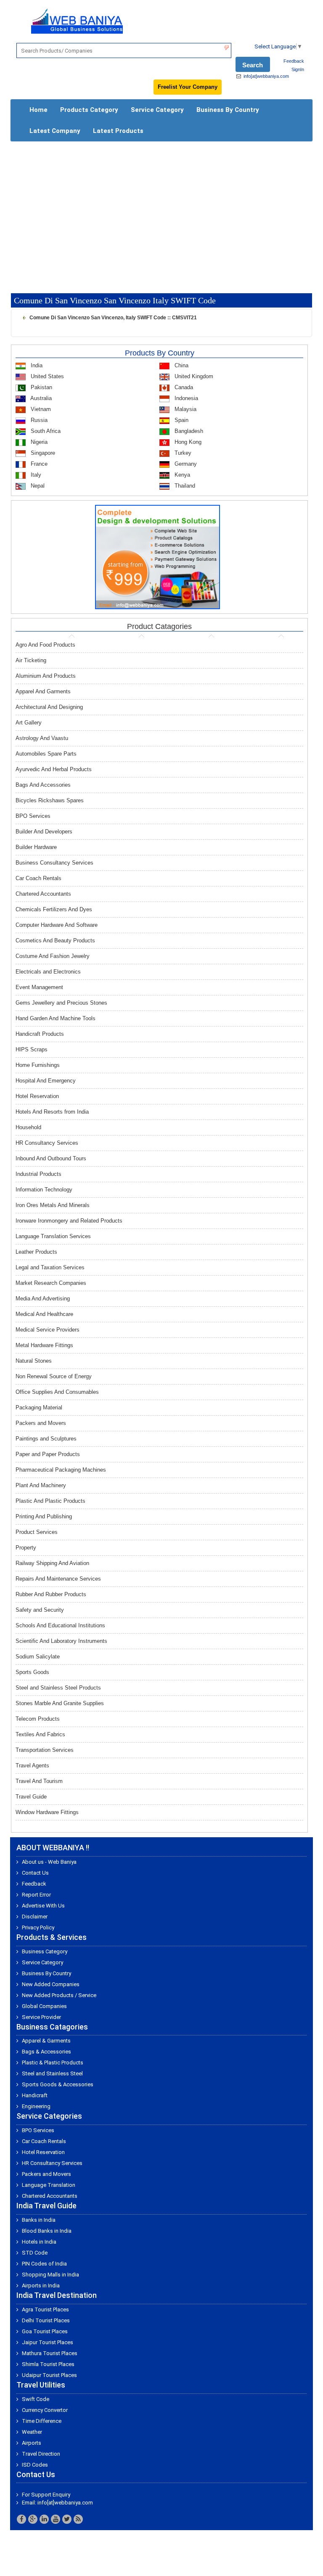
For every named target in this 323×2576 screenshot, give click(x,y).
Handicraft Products (40, 1034)
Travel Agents (32, 1766)
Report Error (36, 1895)
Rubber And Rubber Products (51, 1594)
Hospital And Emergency (46, 1081)
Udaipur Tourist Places (49, 2375)
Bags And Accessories (43, 785)
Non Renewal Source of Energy (54, 1376)
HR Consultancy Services (47, 1143)
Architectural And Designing (49, 707)
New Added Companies (51, 1984)
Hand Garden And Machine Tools (56, 1018)
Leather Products (36, 1252)
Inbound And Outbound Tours (51, 1158)
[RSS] (78, 2519)
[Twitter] (67, 2519)
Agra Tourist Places (45, 2309)
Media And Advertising (43, 1299)
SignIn (298, 69)
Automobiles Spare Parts (46, 754)
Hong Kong (187, 442)
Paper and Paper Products (48, 1454)
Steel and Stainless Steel (52, 2073)
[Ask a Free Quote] (158, 556)
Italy (35, 475)
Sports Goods (32, 1672)
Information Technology (44, 1190)
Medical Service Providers (48, 1330)
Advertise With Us (43, 1906)
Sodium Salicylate (38, 1657)
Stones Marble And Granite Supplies (60, 1703)
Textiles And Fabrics (40, 1734)
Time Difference (42, 2421)
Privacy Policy (38, 1927)
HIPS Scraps (32, 1049)
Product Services (37, 1532)
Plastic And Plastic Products (50, 1501)
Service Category (157, 110)
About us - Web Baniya (49, 1862)
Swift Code (36, 2399)
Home (38, 110)
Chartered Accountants (43, 894)
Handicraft (35, 2095)
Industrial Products (38, 1174)
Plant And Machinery (41, 1485)
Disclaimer (35, 1917)
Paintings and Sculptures (46, 1439)
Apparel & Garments (46, 2041)
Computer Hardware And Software (57, 925)
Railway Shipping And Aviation (52, 1563)
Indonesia (185, 398)
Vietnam (40, 409)
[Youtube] (56, 2519)
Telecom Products (38, 1719)
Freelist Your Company (188, 87)
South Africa (45, 431)
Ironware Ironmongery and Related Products (69, 1221)
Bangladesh (188, 431)
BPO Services (33, 816)
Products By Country (160, 353)
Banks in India (39, 2220)
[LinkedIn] (44, 2519)
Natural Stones (34, 1361)
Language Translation (49, 2185)
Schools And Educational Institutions (60, 1625)
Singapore (42, 453)
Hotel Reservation (37, 1096)
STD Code (35, 2253)
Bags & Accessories (46, 2052)
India (36, 365)
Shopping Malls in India (50, 2275)
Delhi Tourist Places (46, 2320)
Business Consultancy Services (54, 863)
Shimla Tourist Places (48, 2364)
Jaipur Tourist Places (48, 2342)
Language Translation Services (53, 1236)
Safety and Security (40, 1610)
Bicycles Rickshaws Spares (50, 800)
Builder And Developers (44, 832)
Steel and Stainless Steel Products (58, 1688)
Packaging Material (39, 1407)
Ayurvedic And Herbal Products (54, 769)
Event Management (39, 987)
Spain (181, 420)
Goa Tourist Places (45, 2331)
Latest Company (55, 131)
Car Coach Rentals (38, 878)
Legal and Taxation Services (50, 1267)
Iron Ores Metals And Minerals (53, 1205)
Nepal (37, 486)
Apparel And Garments (43, 691)
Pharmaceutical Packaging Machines (61, 1470)
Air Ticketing (31, 660)
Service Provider (41, 2017)
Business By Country (228, 110)
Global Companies (44, 2006)
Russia (38, 420)
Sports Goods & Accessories (58, 2084)
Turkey (182, 453)
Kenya (181, 475)
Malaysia (185, 409)
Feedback (294, 61)
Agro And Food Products (45, 645)
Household (28, 1127)
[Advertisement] (161, 209)
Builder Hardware (36, 847)
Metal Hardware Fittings (44, 1345)
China (181, 365)
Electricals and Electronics (48, 972)
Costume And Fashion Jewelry (53, 956)
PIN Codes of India (44, 2264)
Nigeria (38, 442)
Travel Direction (41, 2454)
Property (26, 1548)
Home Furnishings (38, 1065)
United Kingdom (193, 376)
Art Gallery (29, 723)
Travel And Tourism (39, 1781)
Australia (40, 398)
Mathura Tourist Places (50, 2353)
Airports (32, 2443)
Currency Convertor (45, 2410)
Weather (32, 2432)
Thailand (184, 486)
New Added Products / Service (59, 1995)
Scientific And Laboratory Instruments (61, 1641)
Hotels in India (39, 2242)
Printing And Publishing (44, 1516)
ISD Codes (35, 2465)
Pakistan (41, 387)
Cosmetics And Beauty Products (55, 940)
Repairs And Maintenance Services (58, 1579)
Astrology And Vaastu (42, 738)
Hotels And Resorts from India (52, 1112)
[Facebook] (21, 2519)
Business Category (45, 1951)
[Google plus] (33, 2519)
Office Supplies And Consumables (57, 1392)
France (38, 464)
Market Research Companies (51, 1283)
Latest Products (118, 131)
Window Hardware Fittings (47, 1812)
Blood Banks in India (47, 2231)
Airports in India (41, 2286)
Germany (185, 464)
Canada (183, 387)
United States (46, 376)
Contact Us (35, 1873)
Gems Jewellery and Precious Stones (61, 1003)
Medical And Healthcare (44, 1314)
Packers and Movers (41, 1423)
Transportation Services (45, 1750)
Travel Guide (31, 1797)
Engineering (36, 2106)
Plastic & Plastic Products (53, 2063)
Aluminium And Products (46, 676)
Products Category (89, 110)
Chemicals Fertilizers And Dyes (54, 909)
